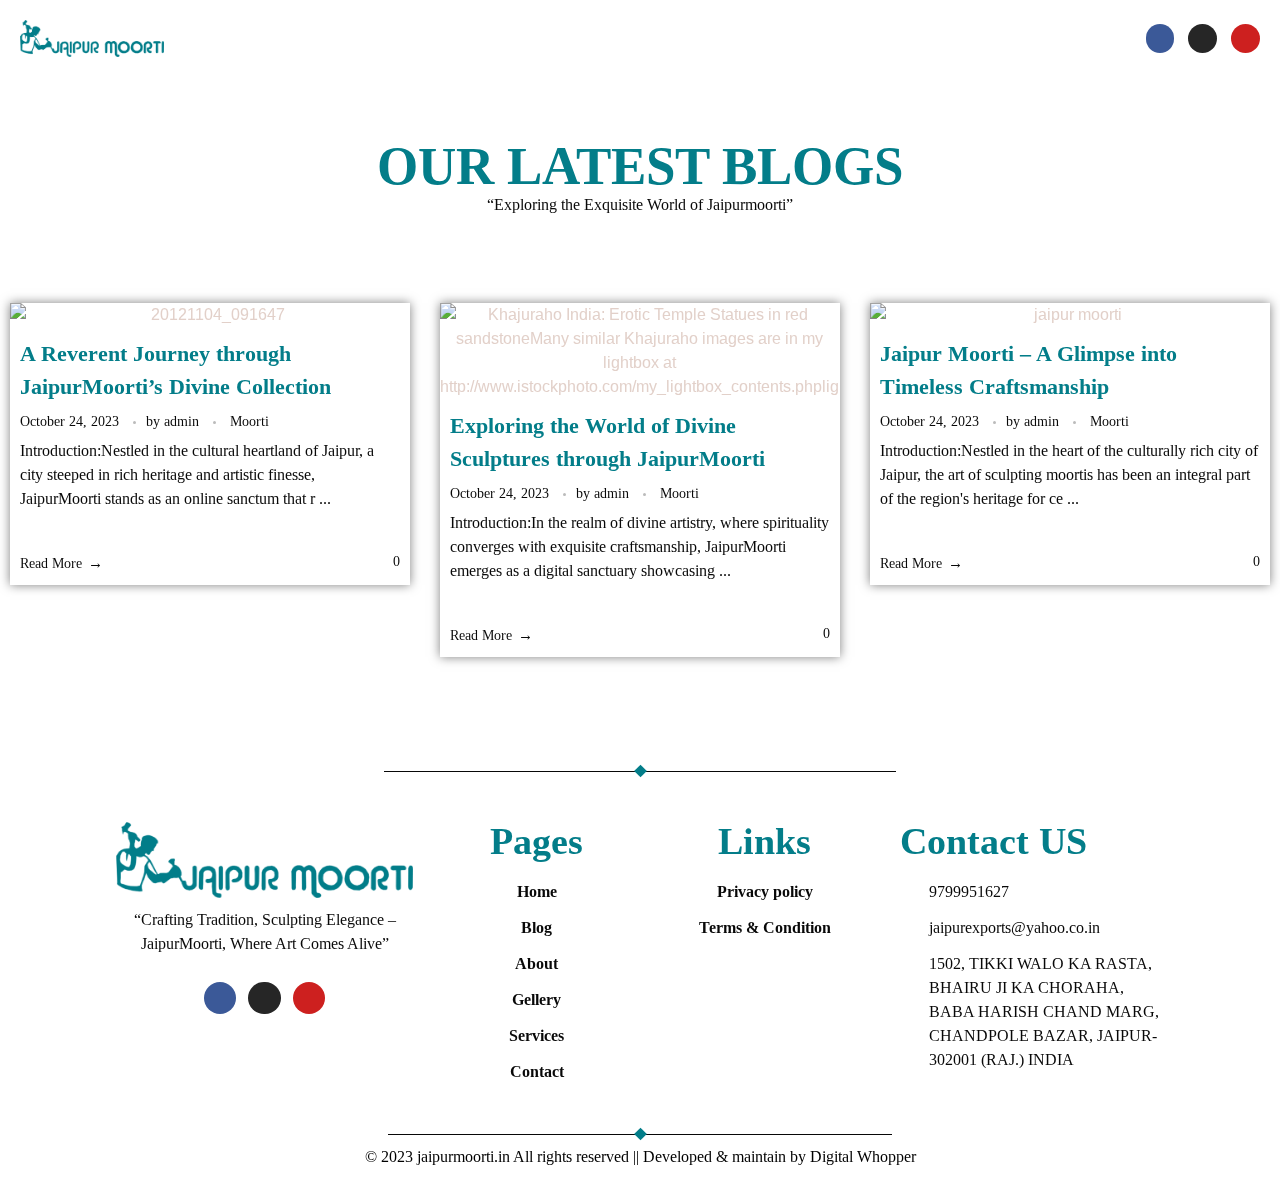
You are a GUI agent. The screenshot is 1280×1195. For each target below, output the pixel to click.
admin (183, 421)
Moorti (249, 421)
